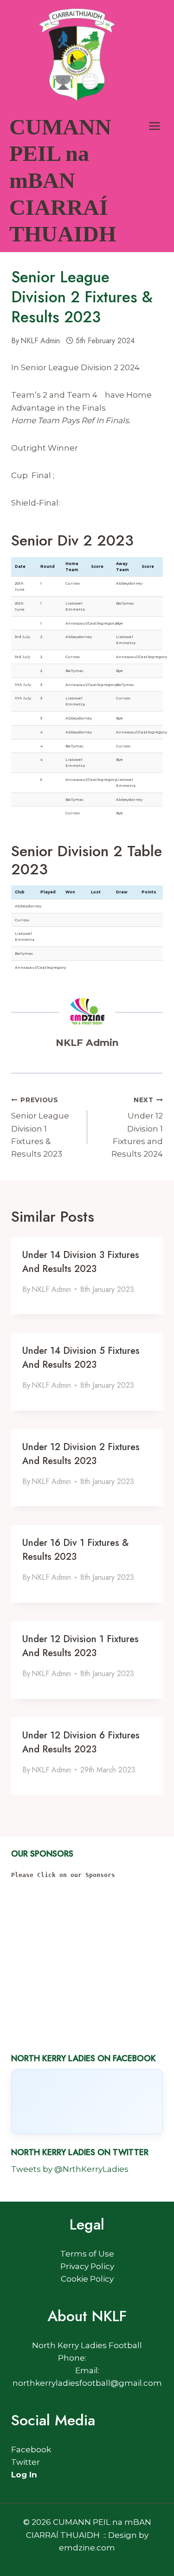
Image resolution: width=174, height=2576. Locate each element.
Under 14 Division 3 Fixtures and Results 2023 (81, 1262)
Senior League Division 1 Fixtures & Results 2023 (40, 1127)
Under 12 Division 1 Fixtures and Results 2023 (81, 1646)
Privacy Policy (87, 2266)
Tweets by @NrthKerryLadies (70, 2169)
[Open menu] (154, 126)
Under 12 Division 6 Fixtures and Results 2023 (81, 1742)
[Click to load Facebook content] (87, 2102)
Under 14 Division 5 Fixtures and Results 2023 (81, 1358)
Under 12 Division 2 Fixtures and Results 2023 (81, 1454)
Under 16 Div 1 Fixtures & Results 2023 (75, 1550)
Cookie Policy (87, 2279)
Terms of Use (87, 2254)
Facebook (31, 2450)
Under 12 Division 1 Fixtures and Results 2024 (137, 1127)
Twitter (26, 2462)
